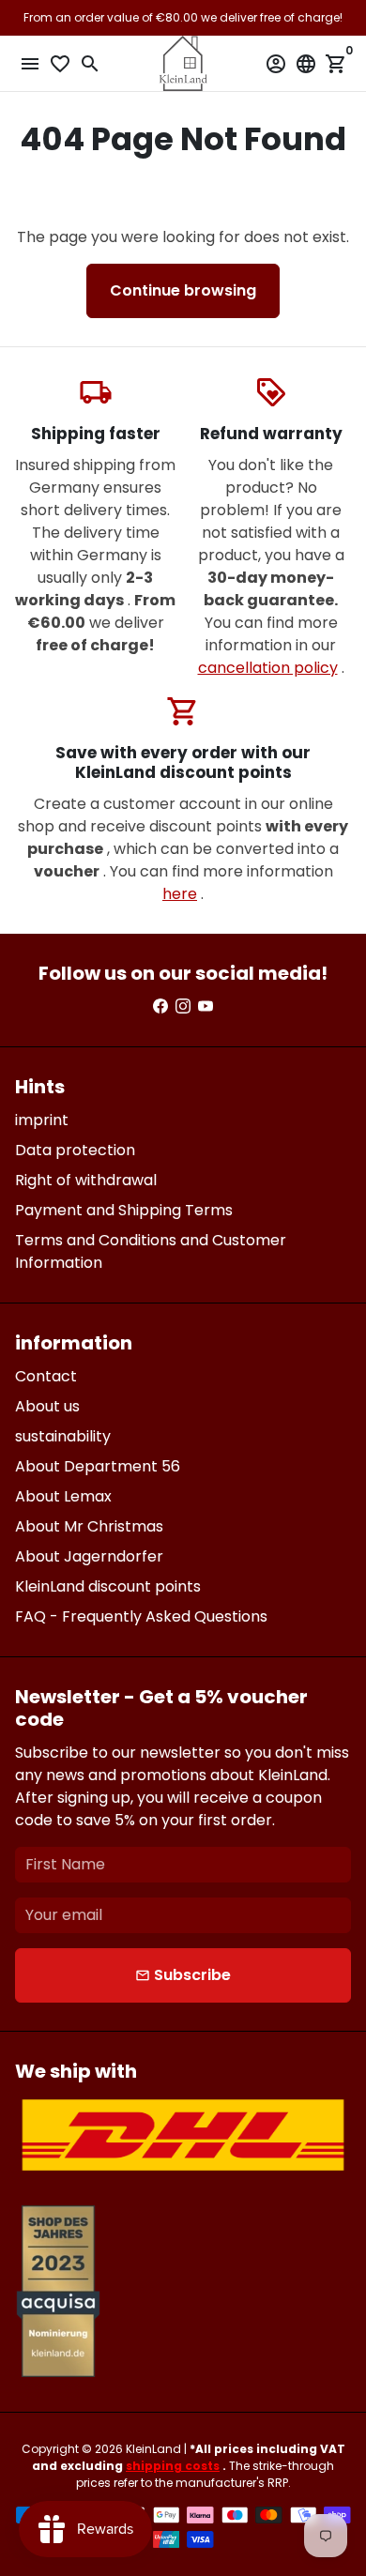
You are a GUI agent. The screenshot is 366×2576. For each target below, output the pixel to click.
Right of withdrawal (86, 1180)
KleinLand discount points (108, 1586)
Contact (46, 1376)
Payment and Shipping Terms (124, 1210)
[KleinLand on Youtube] (206, 1006)
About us (47, 1406)
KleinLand (153, 2449)
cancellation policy (268, 668)
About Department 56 (98, 1466)
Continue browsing (183, 290)
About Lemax (63, 1496)
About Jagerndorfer (89, 1556)
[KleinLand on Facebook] (160, 1006)
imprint (42, 1120)
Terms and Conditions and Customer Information (151, 1251)
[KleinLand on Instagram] (183, 1006)
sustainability (63, 1436)
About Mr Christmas (89, 1526)
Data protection (75, 1150)
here (180, 894)
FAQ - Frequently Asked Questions (141, 1616)
